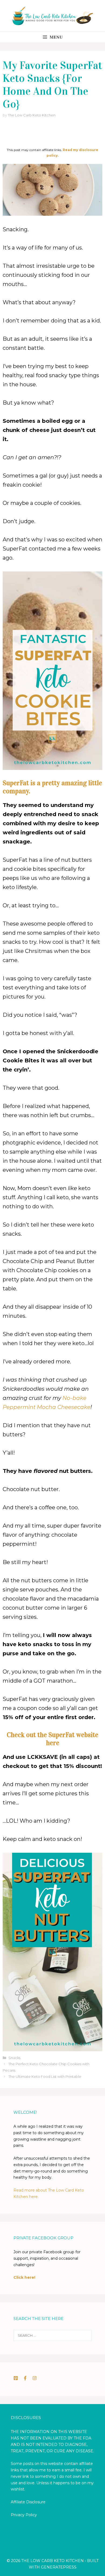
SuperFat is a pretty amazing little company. (52, 787)
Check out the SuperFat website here (52, 1739)
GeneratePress (59, 2567)
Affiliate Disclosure (28, 2502)
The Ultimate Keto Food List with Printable (45, 2076)
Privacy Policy (24, 2515)
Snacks (14, 2058)
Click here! (24, 2277)
